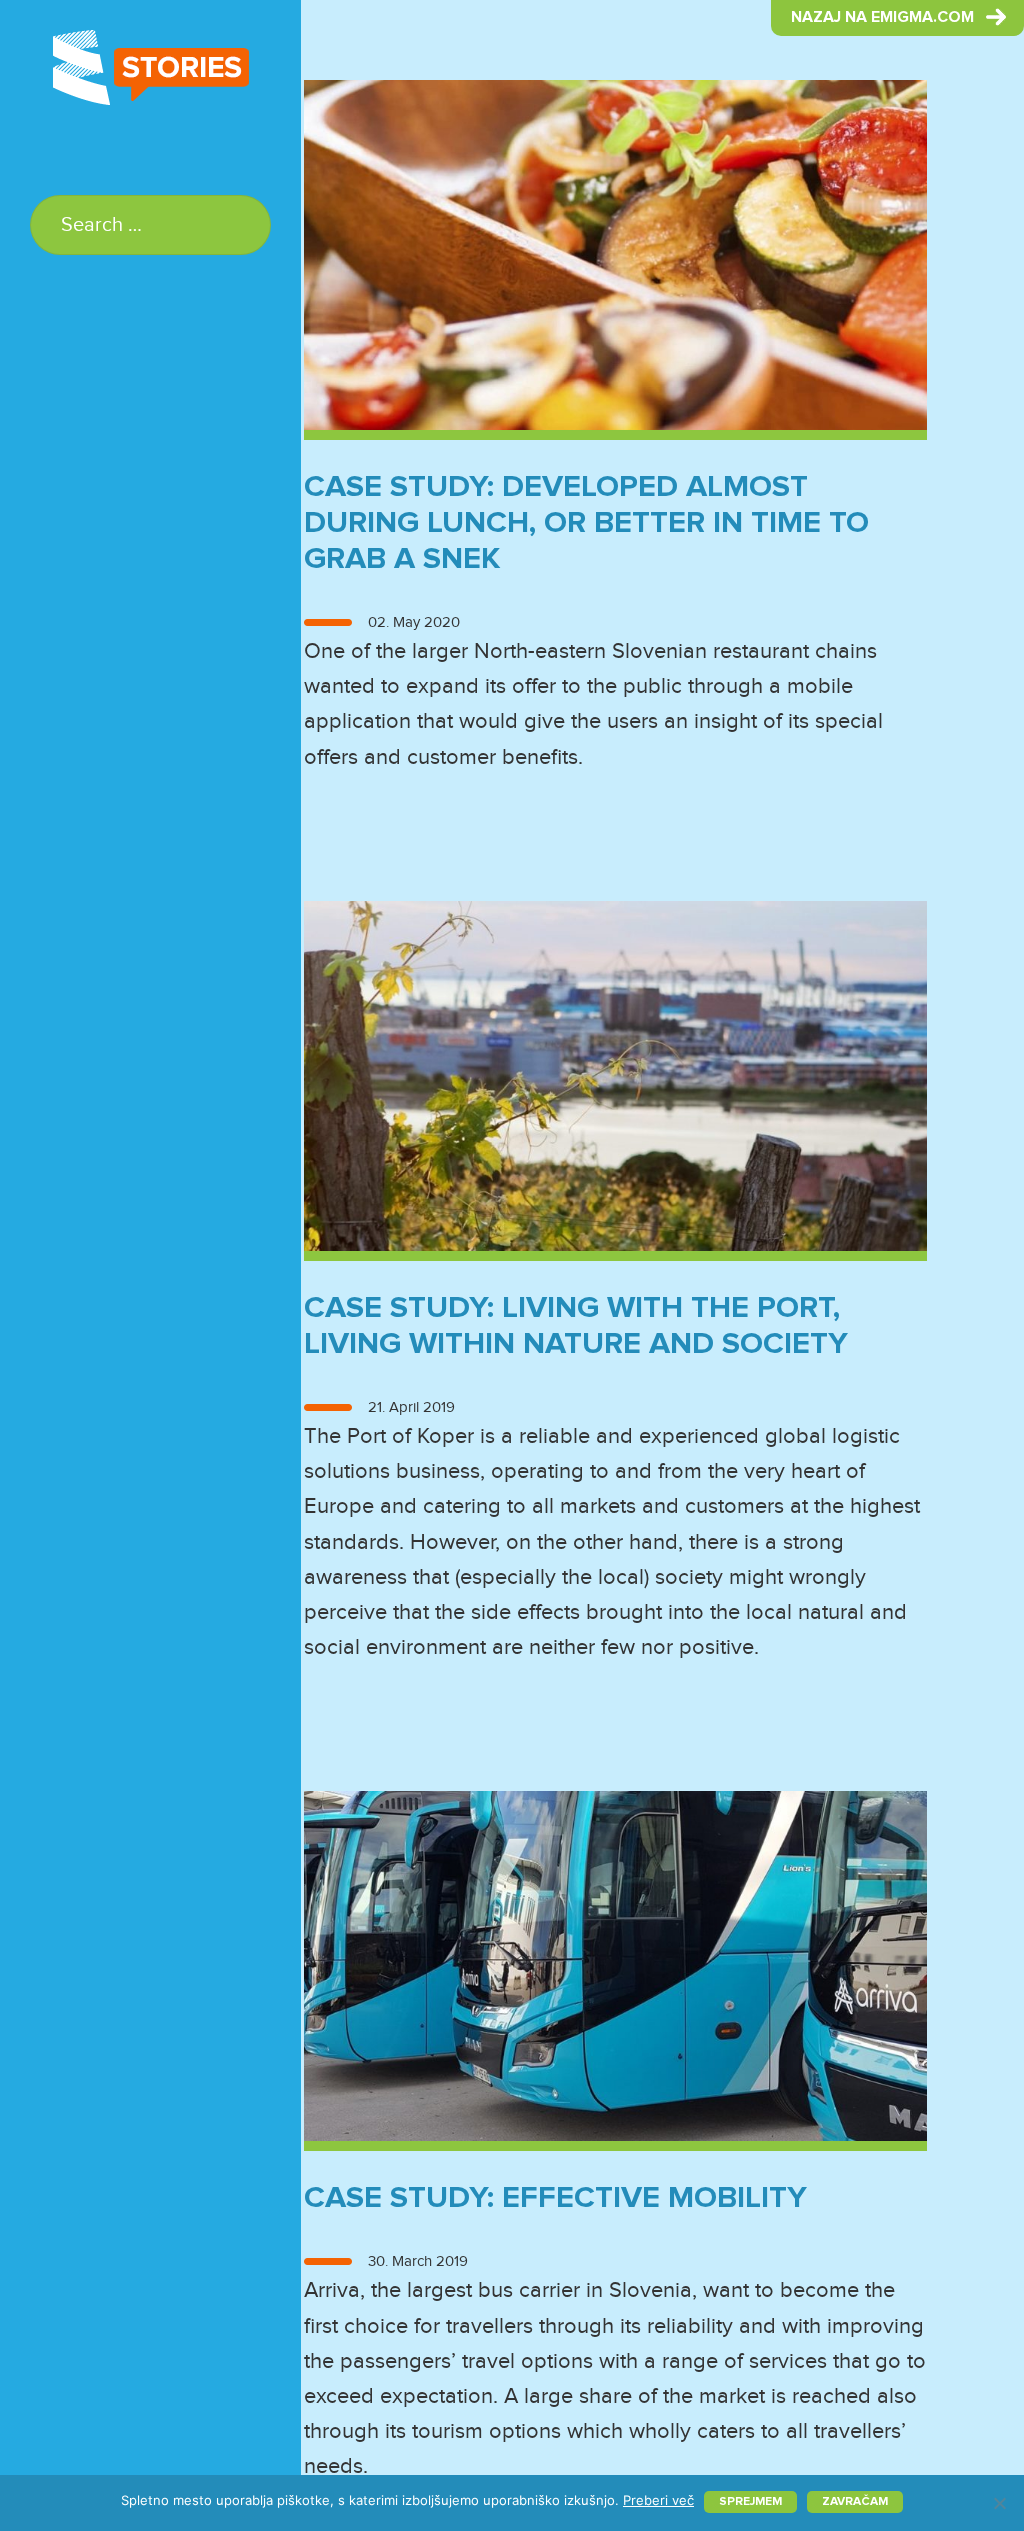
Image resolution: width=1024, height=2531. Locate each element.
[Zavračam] (999, 2503)
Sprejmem (750, 2502)
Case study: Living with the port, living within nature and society (576, 1326)
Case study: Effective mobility (555, 2198)
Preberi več (658, 2500)
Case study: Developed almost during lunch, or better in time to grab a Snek (586, 523)
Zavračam (855, 2502)
